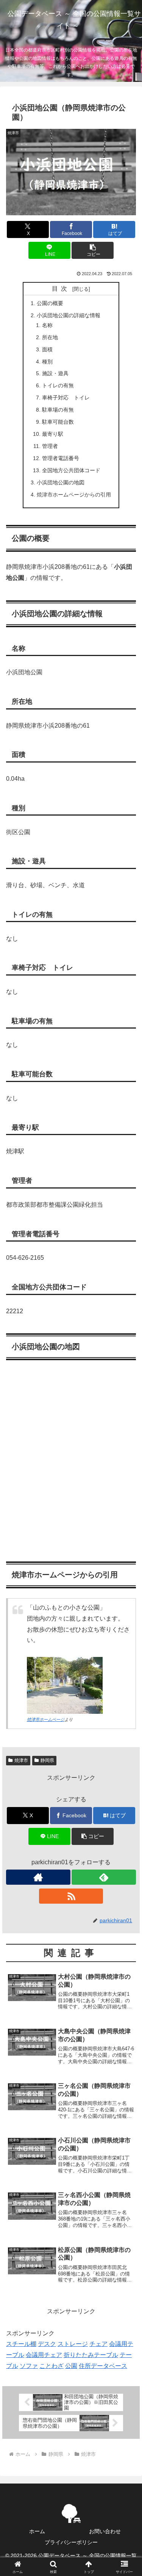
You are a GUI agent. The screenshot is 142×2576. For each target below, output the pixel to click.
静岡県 (47, 1760)
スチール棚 (21, 2344)
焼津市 (21, 1760)
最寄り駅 (53, 434)
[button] (93, 250)
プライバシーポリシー (71, 2542)
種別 (47, 362)
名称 (47, 325)
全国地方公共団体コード (71, 470)
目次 (61, 289)
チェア (98, 2344)
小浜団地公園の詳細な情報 (69, 315)
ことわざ (51, 2366)
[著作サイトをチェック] (38, 1877)
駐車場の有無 (58, 410)
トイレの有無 (58, 385)
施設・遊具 (55, 373)
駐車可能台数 (58, 422)
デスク (47, 2344)
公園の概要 (50, 303)
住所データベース (103, 2366)
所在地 (50, 337)
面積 (47, 349)
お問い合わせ (105, 2531)
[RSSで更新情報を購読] (71, 1896)
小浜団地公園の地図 (61, 482)
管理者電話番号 (61, 458)
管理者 (50, 446)
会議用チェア (44, 2355)
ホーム (37, 2531)
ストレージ (73, 2344)
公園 (71, 2366)
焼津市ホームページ (46, 1719)
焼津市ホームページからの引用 (74, 495)
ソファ (29, 2366)
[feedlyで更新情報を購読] (104, 1877)
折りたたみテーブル (91, 2355)
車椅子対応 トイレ (66, 398)
